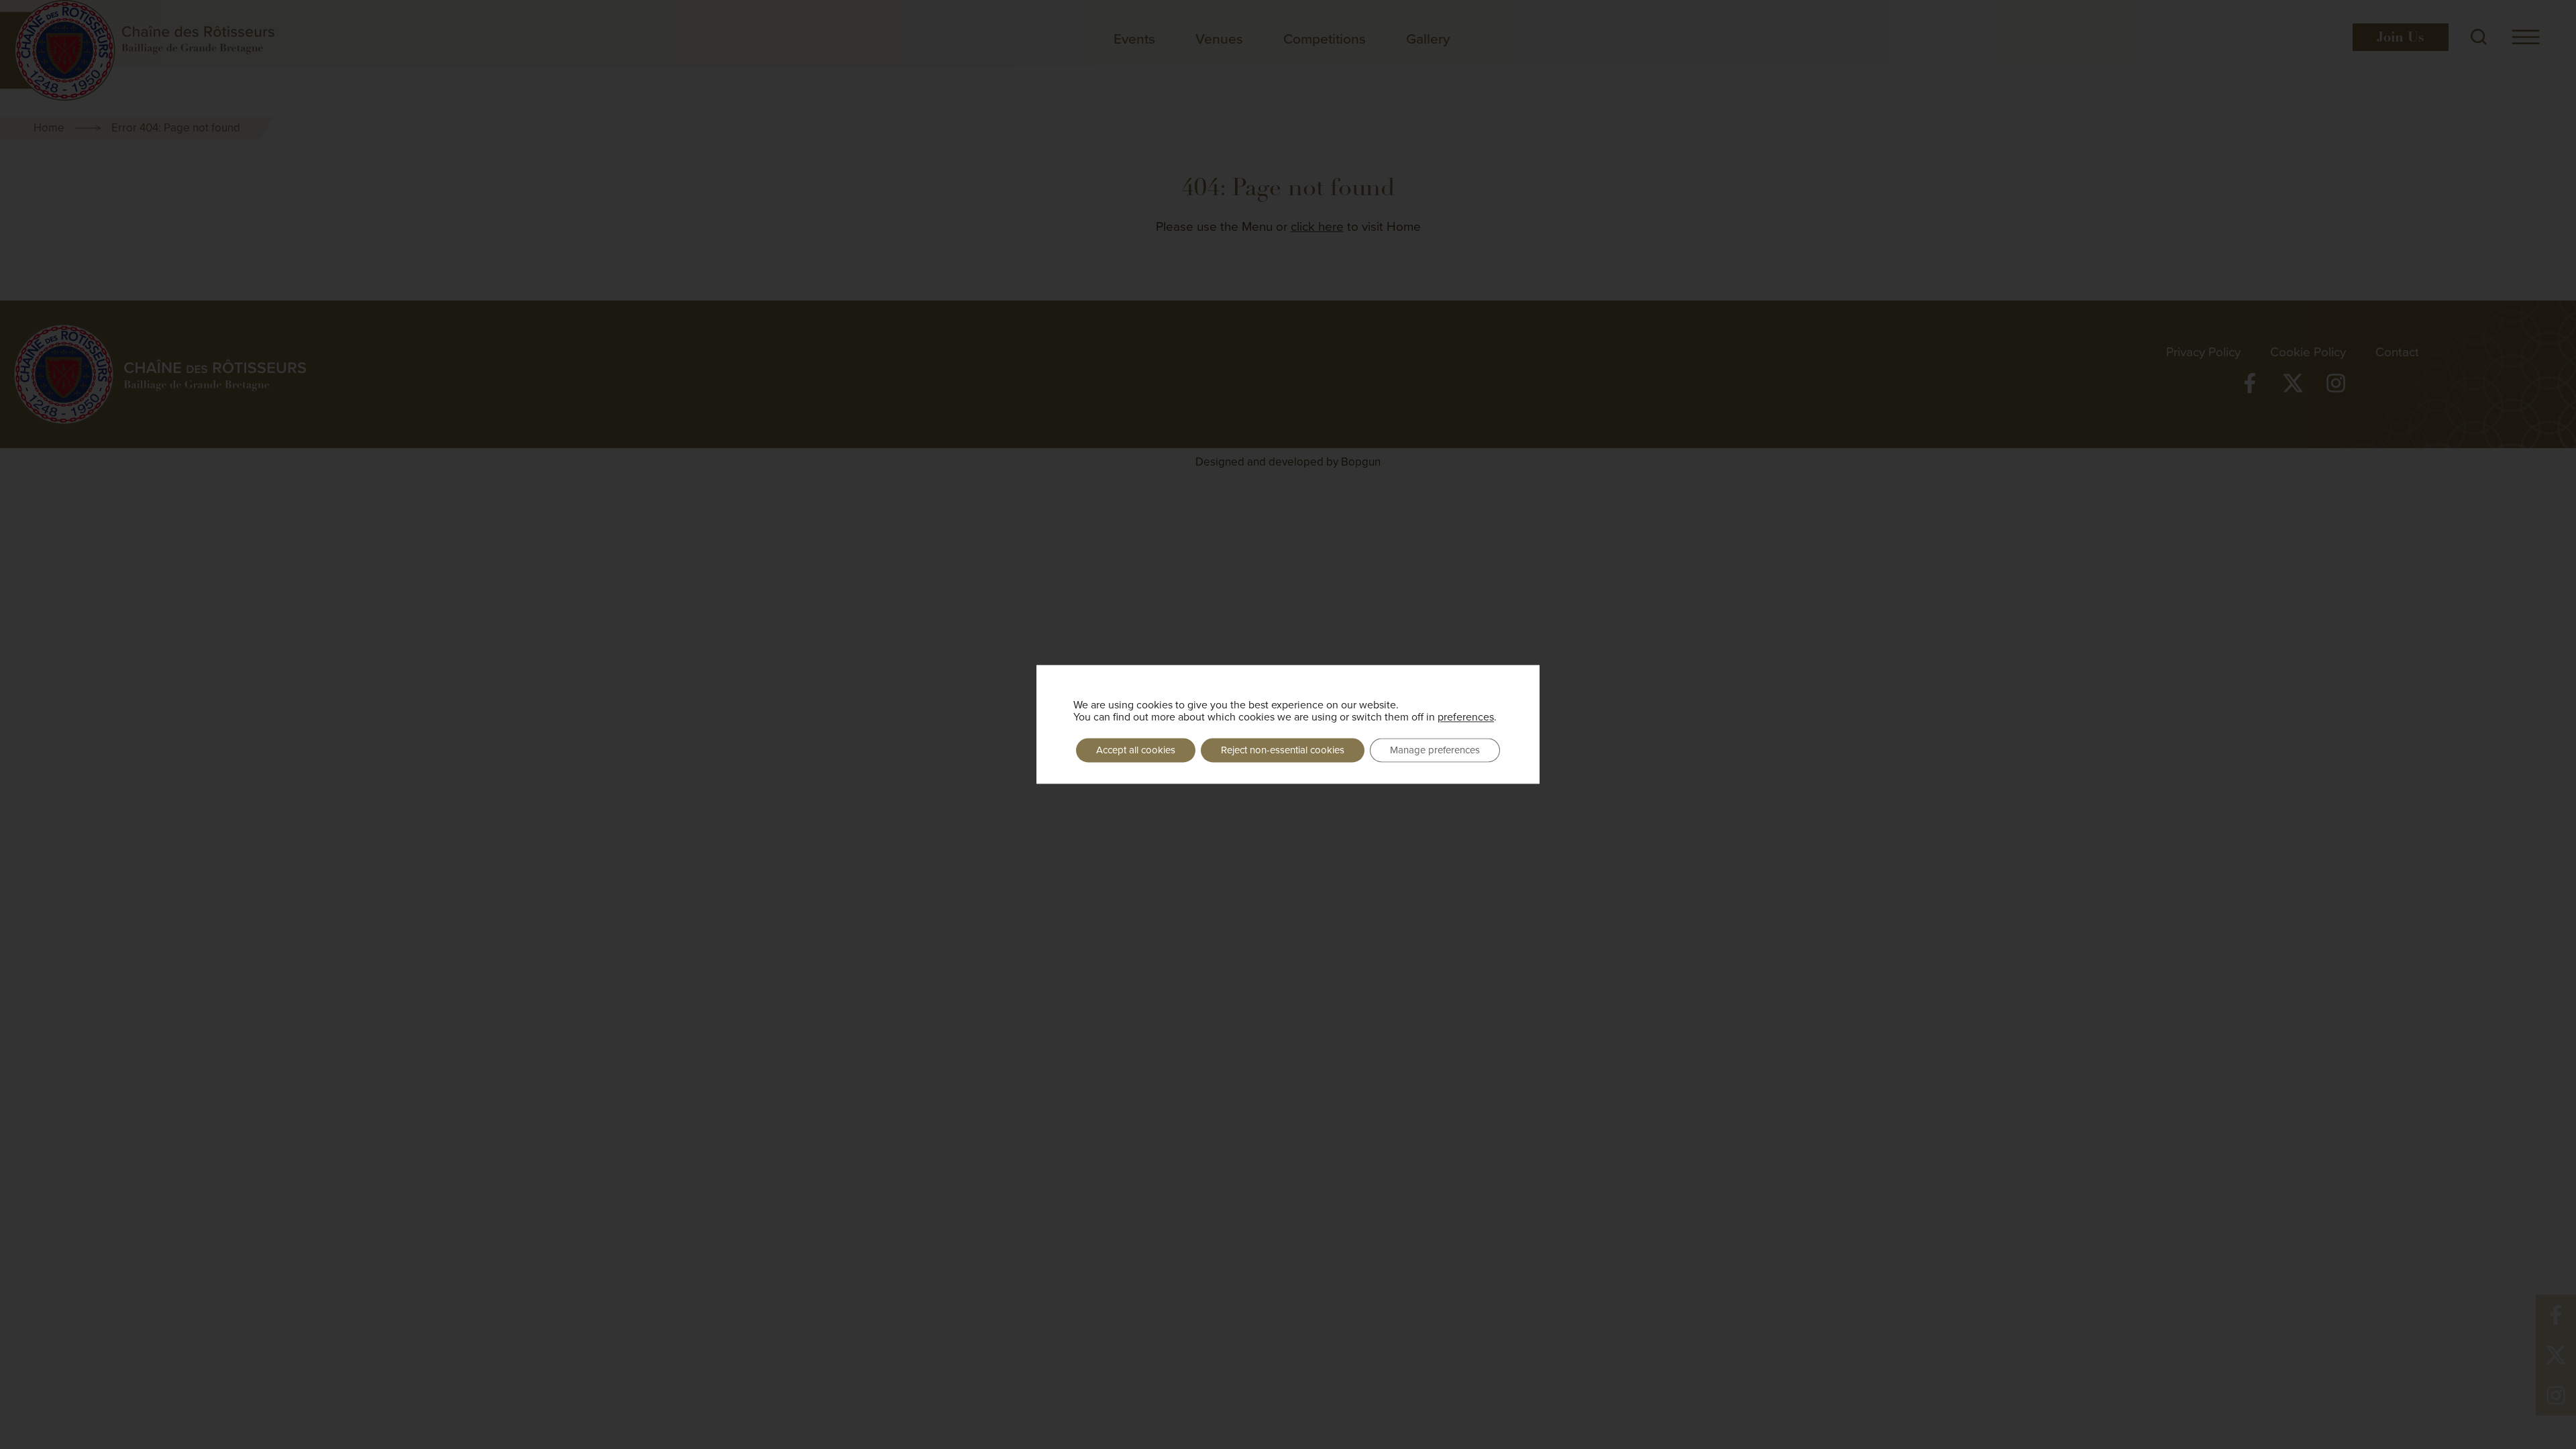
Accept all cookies (1136, 750)
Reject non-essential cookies (1283, 750)
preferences (1466, 716)
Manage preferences (1435, 750)
